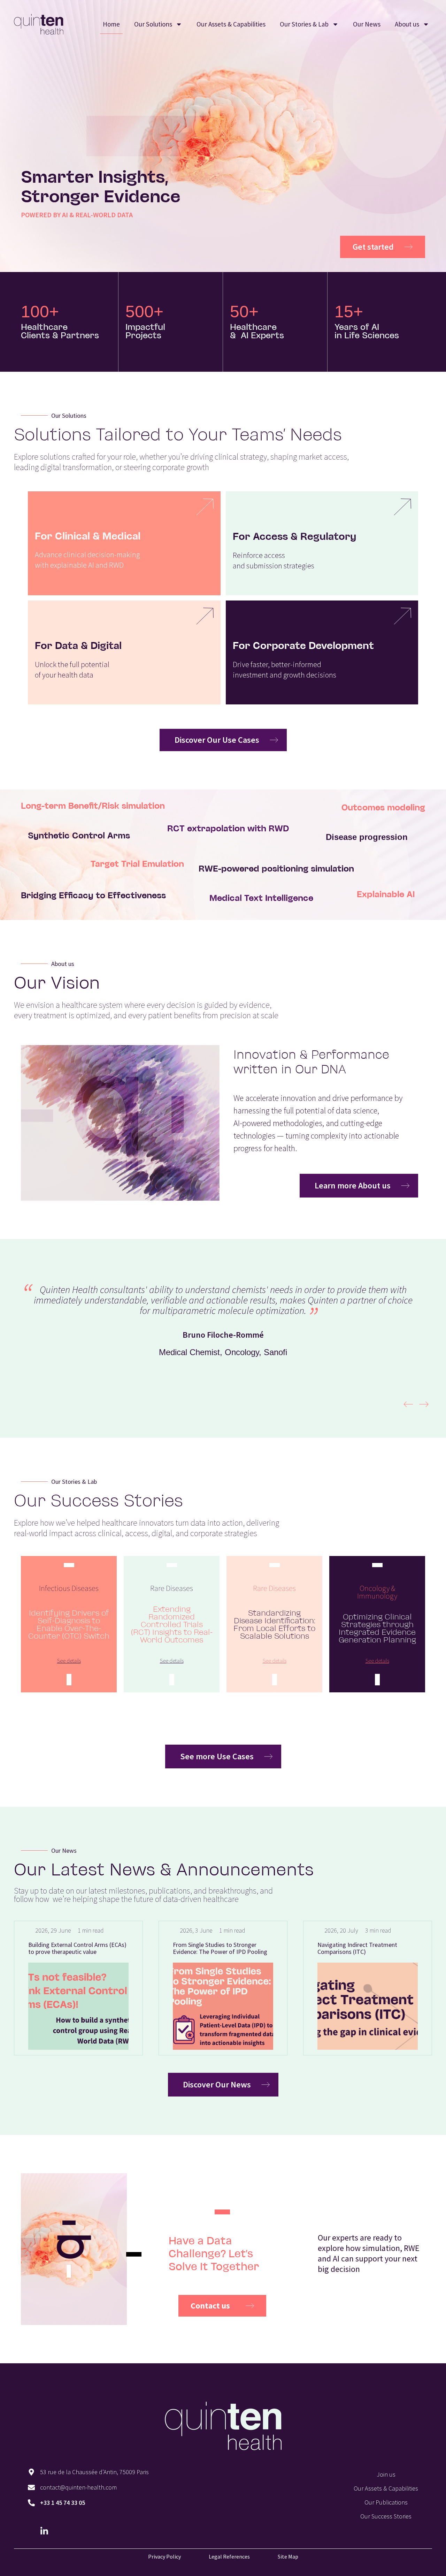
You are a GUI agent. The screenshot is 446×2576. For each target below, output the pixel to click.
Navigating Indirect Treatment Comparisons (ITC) (241, 1948)
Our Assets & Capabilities (231, 24)
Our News (367, 24)
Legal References (229, 2556)
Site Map (288, 2556)
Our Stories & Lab (304, 24)
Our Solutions (153, 24)
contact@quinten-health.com (78, 2487)
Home (111, 24)
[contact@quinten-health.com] (31, 2487)
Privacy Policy (164, 2556)
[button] (408, 1404)
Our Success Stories (386, 2516)
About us (407, 24)
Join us (386, 2474)
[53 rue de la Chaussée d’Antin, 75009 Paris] (31, 2472)
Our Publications (386, 2502)
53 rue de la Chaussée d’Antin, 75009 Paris (94, 2472)
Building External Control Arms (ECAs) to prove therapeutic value (395, 1948)
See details (69, 1661)
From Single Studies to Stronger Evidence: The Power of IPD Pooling (104, 1948)
